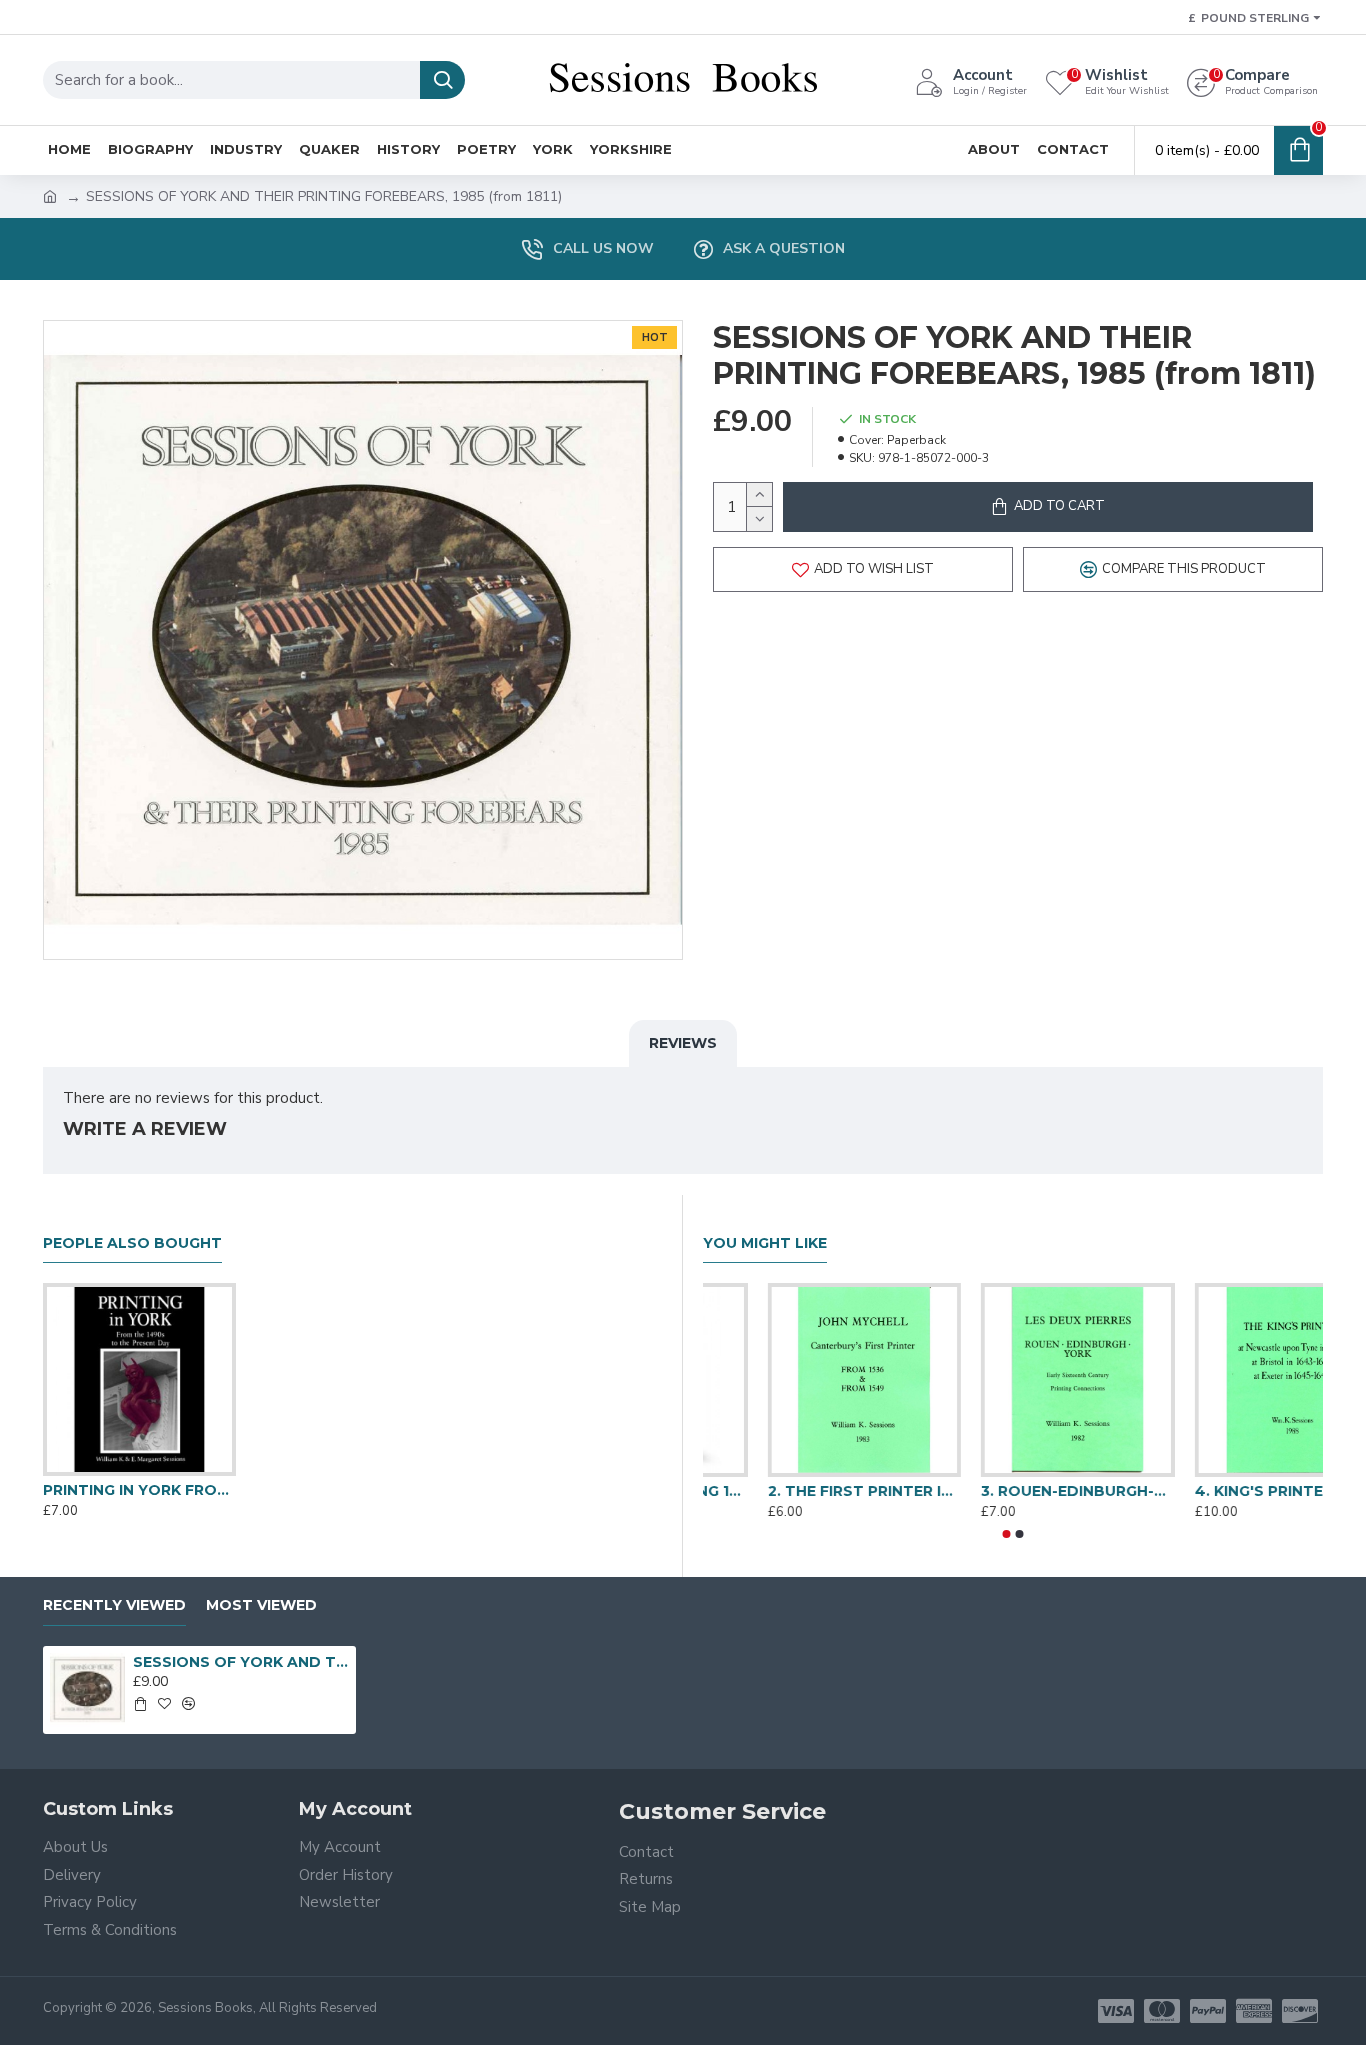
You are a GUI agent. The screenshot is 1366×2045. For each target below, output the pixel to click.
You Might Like (765, 1243)
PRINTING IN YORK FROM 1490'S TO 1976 (139, 1490)
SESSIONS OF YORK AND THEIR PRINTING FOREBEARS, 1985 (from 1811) (241, 1662)
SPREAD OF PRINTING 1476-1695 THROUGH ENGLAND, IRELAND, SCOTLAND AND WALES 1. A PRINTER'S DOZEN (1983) (1226, 1491)
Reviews (683, 1043)
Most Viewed (261, 1605)
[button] (1007, 1534)
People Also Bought (132, 1243)
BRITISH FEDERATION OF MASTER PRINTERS (799, 1491)
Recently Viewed (114, 1605)
